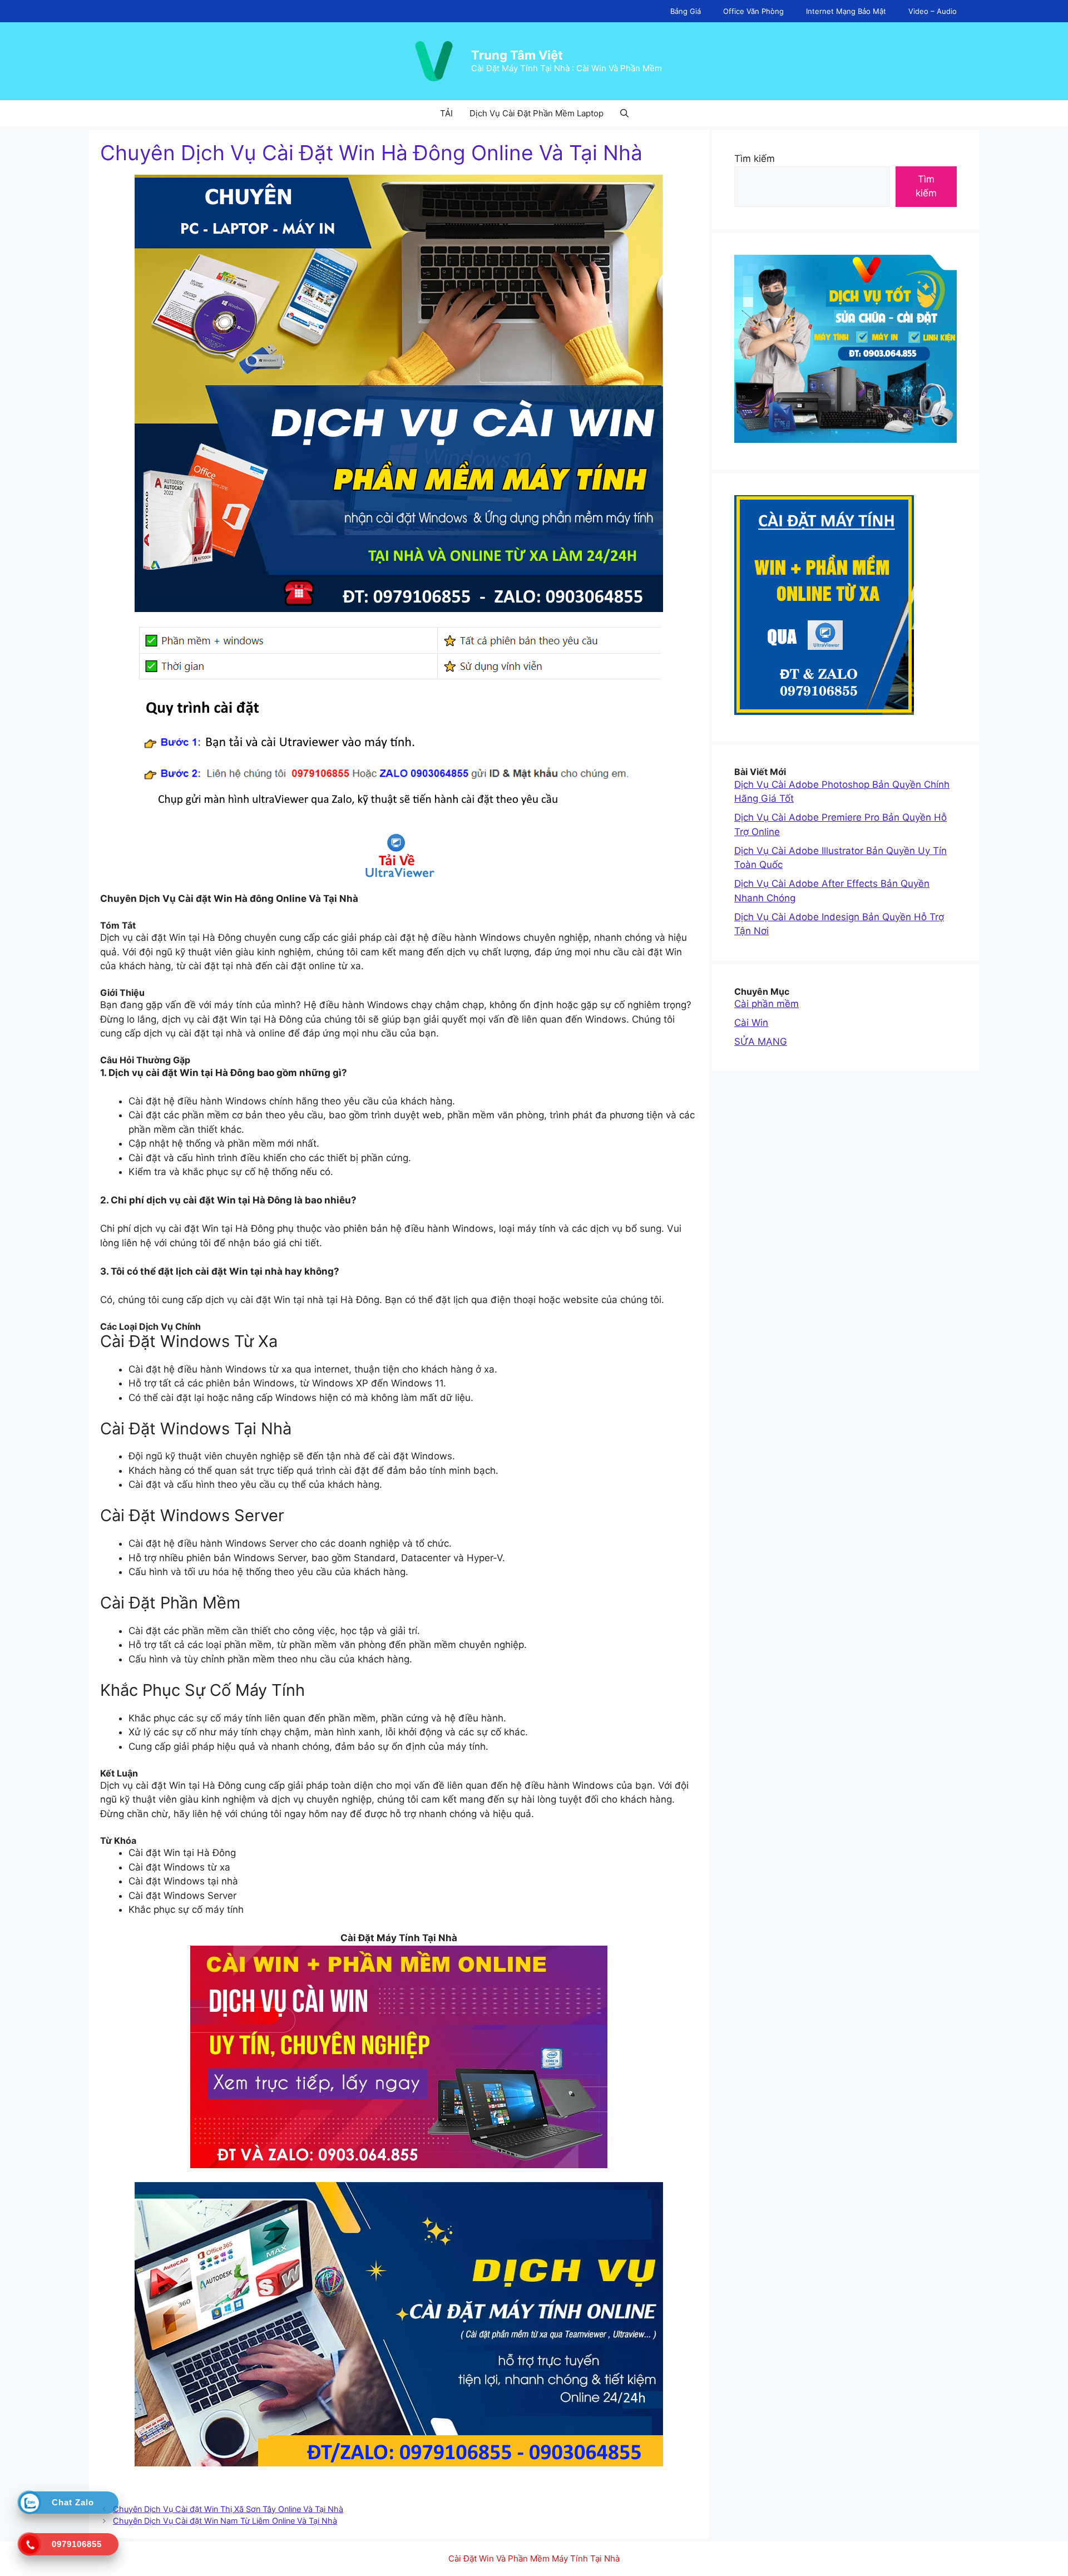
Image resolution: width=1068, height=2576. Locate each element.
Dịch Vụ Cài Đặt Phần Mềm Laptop (537, 113)
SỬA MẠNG (761, 1042)
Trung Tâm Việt (517, 55)
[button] (624, 113)
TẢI (446, 113)
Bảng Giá (686, 11)
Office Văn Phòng (753, 11)
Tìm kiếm (755, 159)
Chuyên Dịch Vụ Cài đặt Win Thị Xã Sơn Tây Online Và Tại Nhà (228, 2509)
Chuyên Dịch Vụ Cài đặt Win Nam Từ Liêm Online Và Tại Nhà (225, 2521)
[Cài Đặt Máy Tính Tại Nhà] (399, 855)
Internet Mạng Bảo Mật (846, 11)
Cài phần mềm (767, 1004)
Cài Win (751, 1023)
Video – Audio (933, 11)
